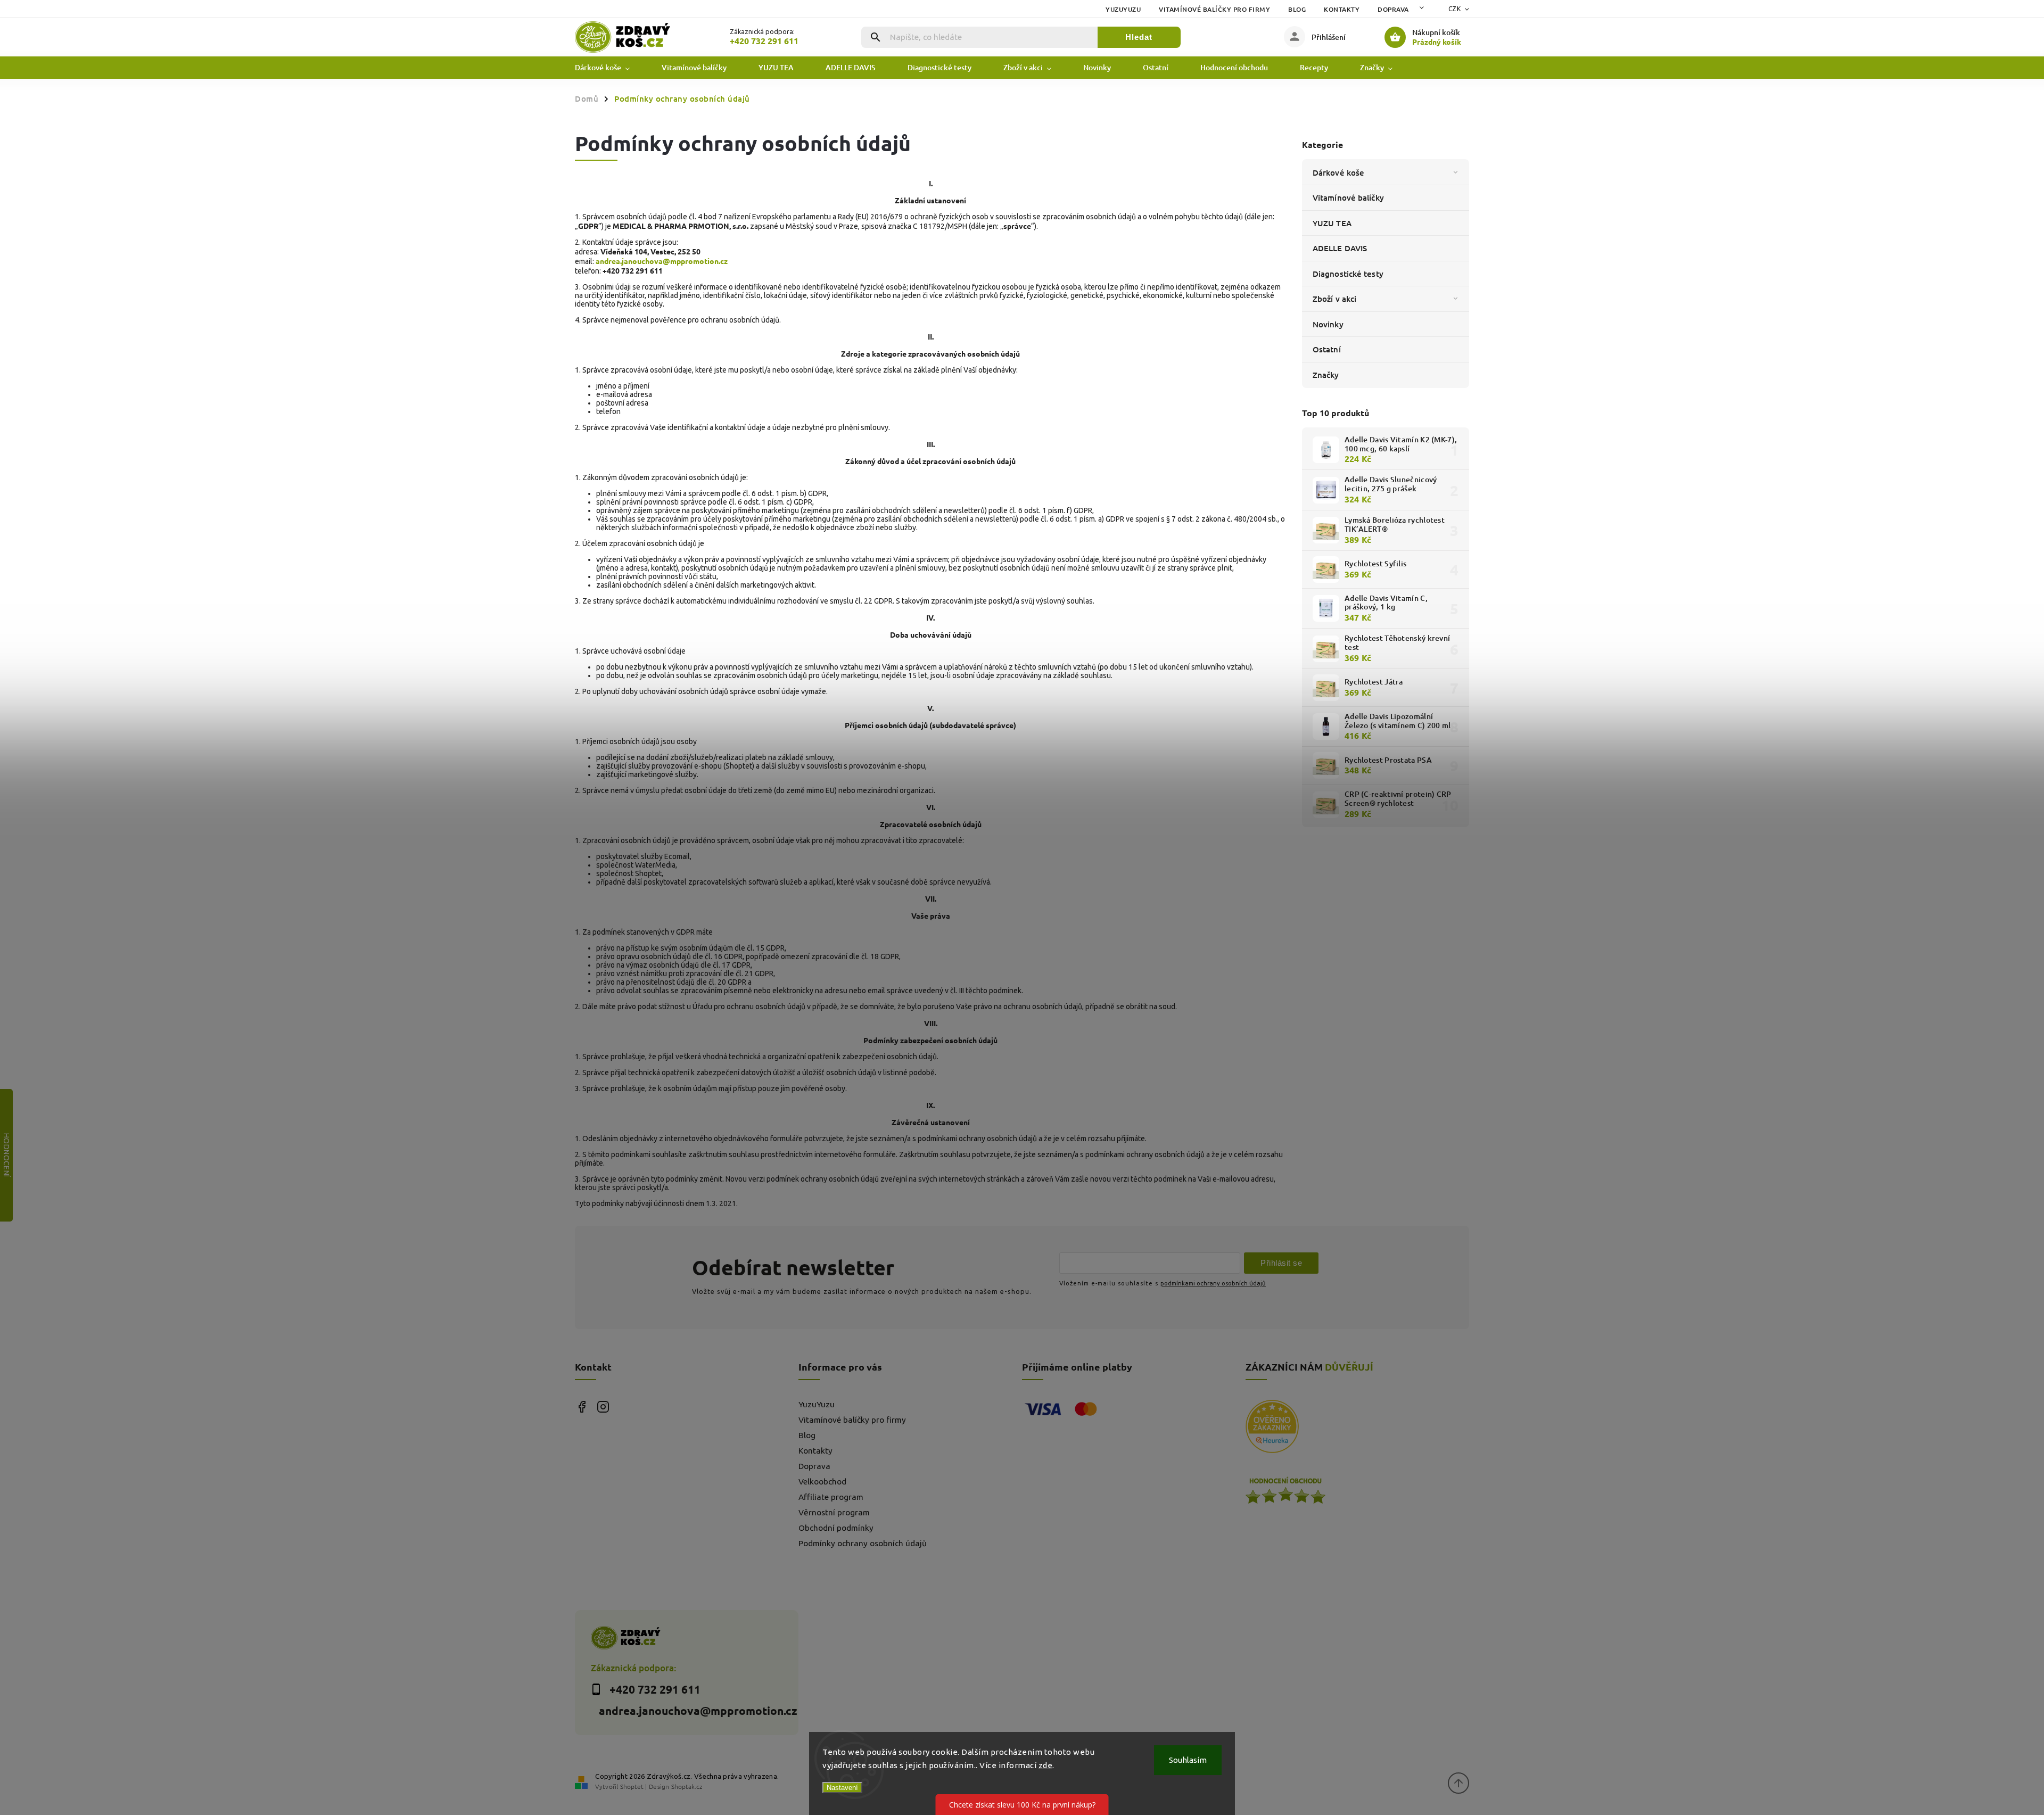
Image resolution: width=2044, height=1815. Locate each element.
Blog (1297, 9)
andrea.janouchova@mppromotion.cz (662, 261)
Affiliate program (831, 1497)
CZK (1455, 9)
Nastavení (842, 1788)
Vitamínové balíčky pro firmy (1214, 9)
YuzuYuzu (1123, 9)
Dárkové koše (1338, 172)
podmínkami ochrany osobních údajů (1213, 1283)
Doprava (1393, 9)
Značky (1326, 375)
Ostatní (1327, 349)
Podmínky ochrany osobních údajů (863, 1543)
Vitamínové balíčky (1348, 197)
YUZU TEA (1332, 223)
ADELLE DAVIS (1340, 248)
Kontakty (1342, 9)
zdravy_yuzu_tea (603, 1406)
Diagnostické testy (1348, 274)
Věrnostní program (834, 1512)
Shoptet (632, 1786)
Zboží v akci (1334, 299)
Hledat (1139, 37)
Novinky (1328, 324)
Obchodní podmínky (836, 1528)
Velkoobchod (822, 1482)
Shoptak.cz (687, 1786)
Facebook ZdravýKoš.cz (582, 1406)
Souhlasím (1188, 1760)
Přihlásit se (1281, 1263)
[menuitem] (610, 68)
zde (1046, 1765)
